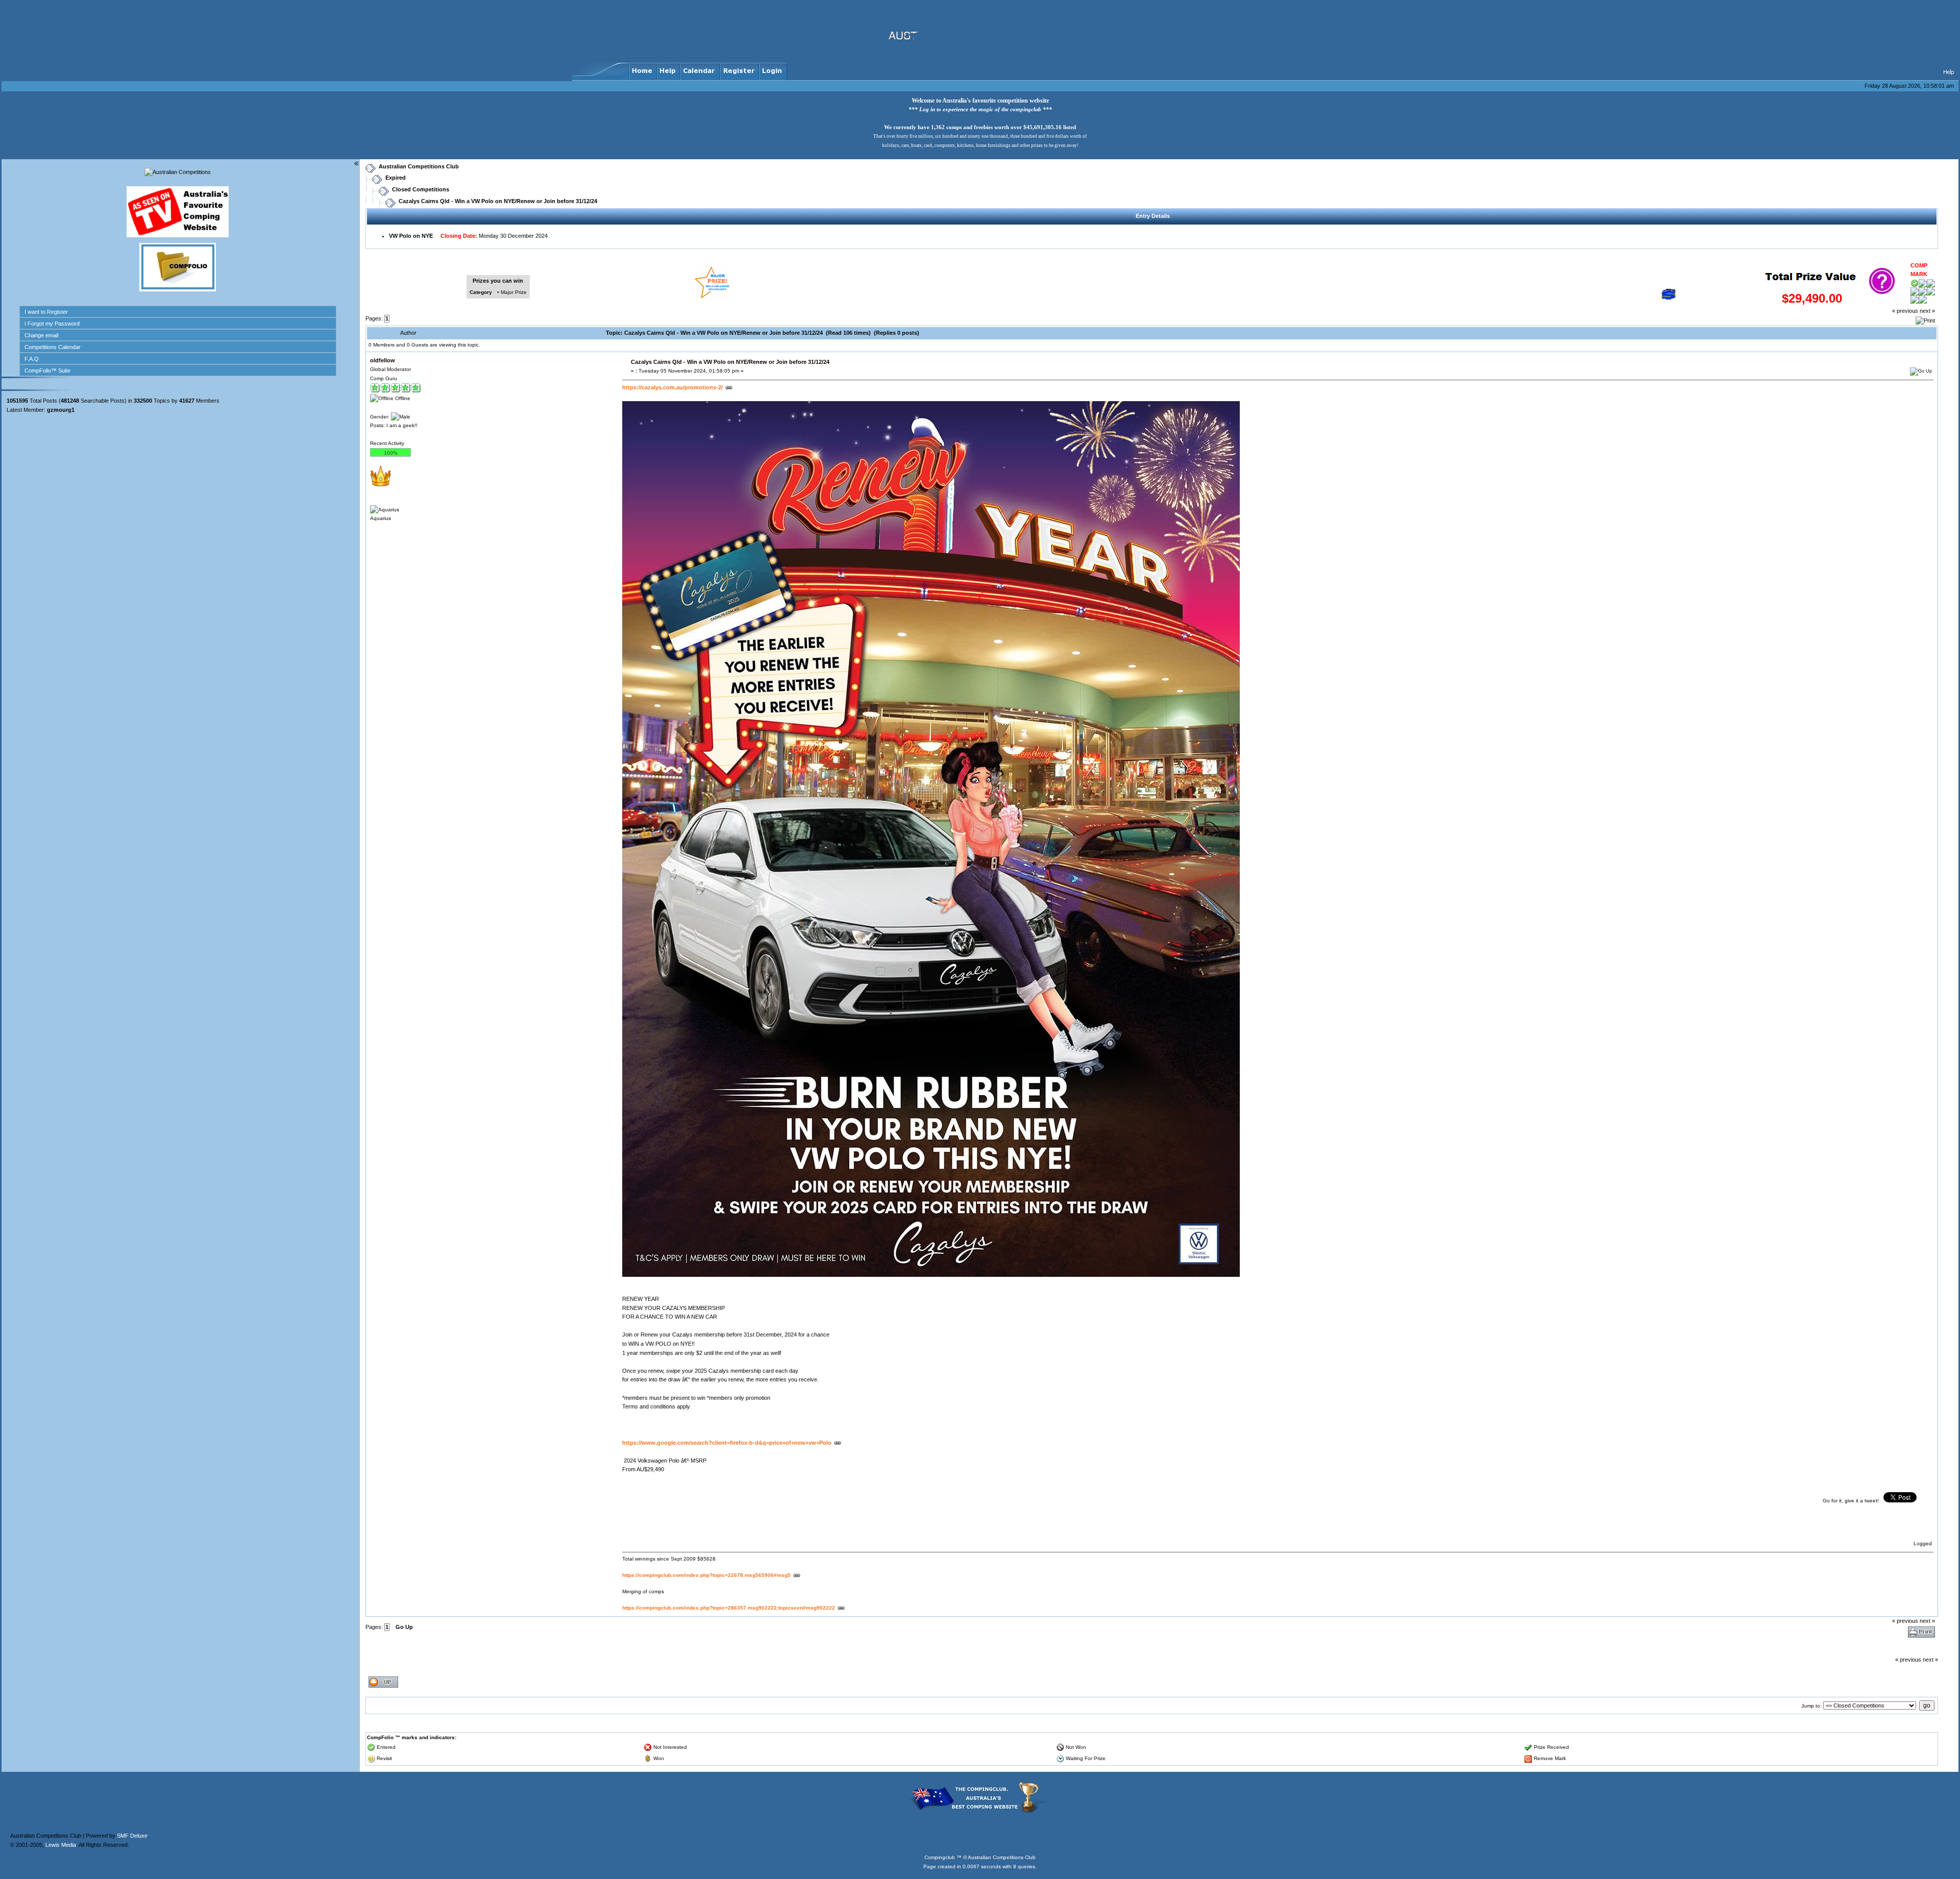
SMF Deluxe (132, 1802)
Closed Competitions (421, 189)
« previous (1905, 311)
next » (1927, 311)
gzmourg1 (61, 410)
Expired (396, 178)
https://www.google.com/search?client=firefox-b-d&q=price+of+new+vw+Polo (727, 1443)
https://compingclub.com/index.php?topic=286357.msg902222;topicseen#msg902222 (729, 1608)
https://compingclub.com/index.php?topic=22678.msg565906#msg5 (706, 1575)
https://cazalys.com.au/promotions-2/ (672, 387)
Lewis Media (61, 1812)
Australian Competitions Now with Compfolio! (59, 59)
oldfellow (383, 360)
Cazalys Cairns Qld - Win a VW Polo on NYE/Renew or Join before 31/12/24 (498, 201)
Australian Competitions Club (419, 166)
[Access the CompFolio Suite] (178, 289)
